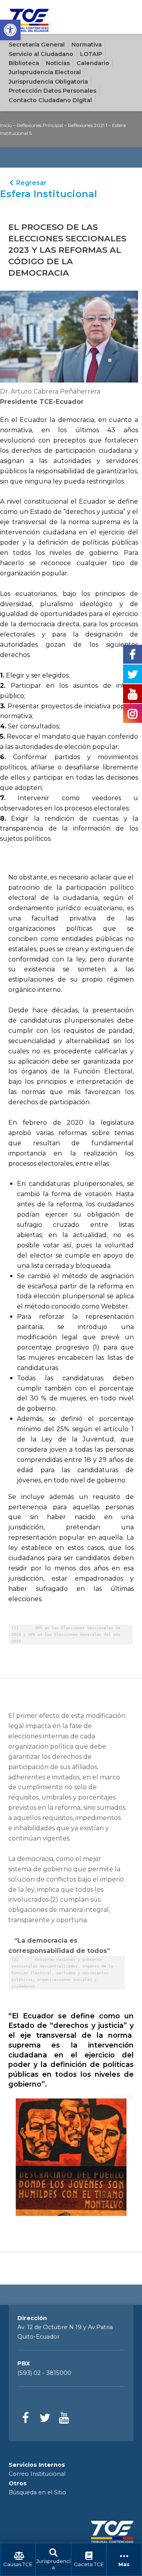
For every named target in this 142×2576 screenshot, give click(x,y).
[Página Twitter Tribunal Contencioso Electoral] (45, 2418)
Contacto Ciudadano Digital (50, 100)
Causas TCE (18, 2564)
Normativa (87, 45)
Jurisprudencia (53, 2564)
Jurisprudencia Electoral (45, 72)
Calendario (93, 63)
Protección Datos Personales (52, 91)
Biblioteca (24, 63)
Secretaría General (37, 45)
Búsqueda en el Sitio (37, 2492)
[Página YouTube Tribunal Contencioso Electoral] (64, 2418)
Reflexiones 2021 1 (88, 125)
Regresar (31, 183)
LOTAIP (91, 54)
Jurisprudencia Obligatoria (48, 82)
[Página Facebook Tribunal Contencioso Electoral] (26, 2418)
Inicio (6, 125)
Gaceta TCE (89, 2564)
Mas (124, 2564)
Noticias (58, 63)
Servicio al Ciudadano (41, 54)
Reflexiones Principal (40, 125)
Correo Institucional (37, 2474)
